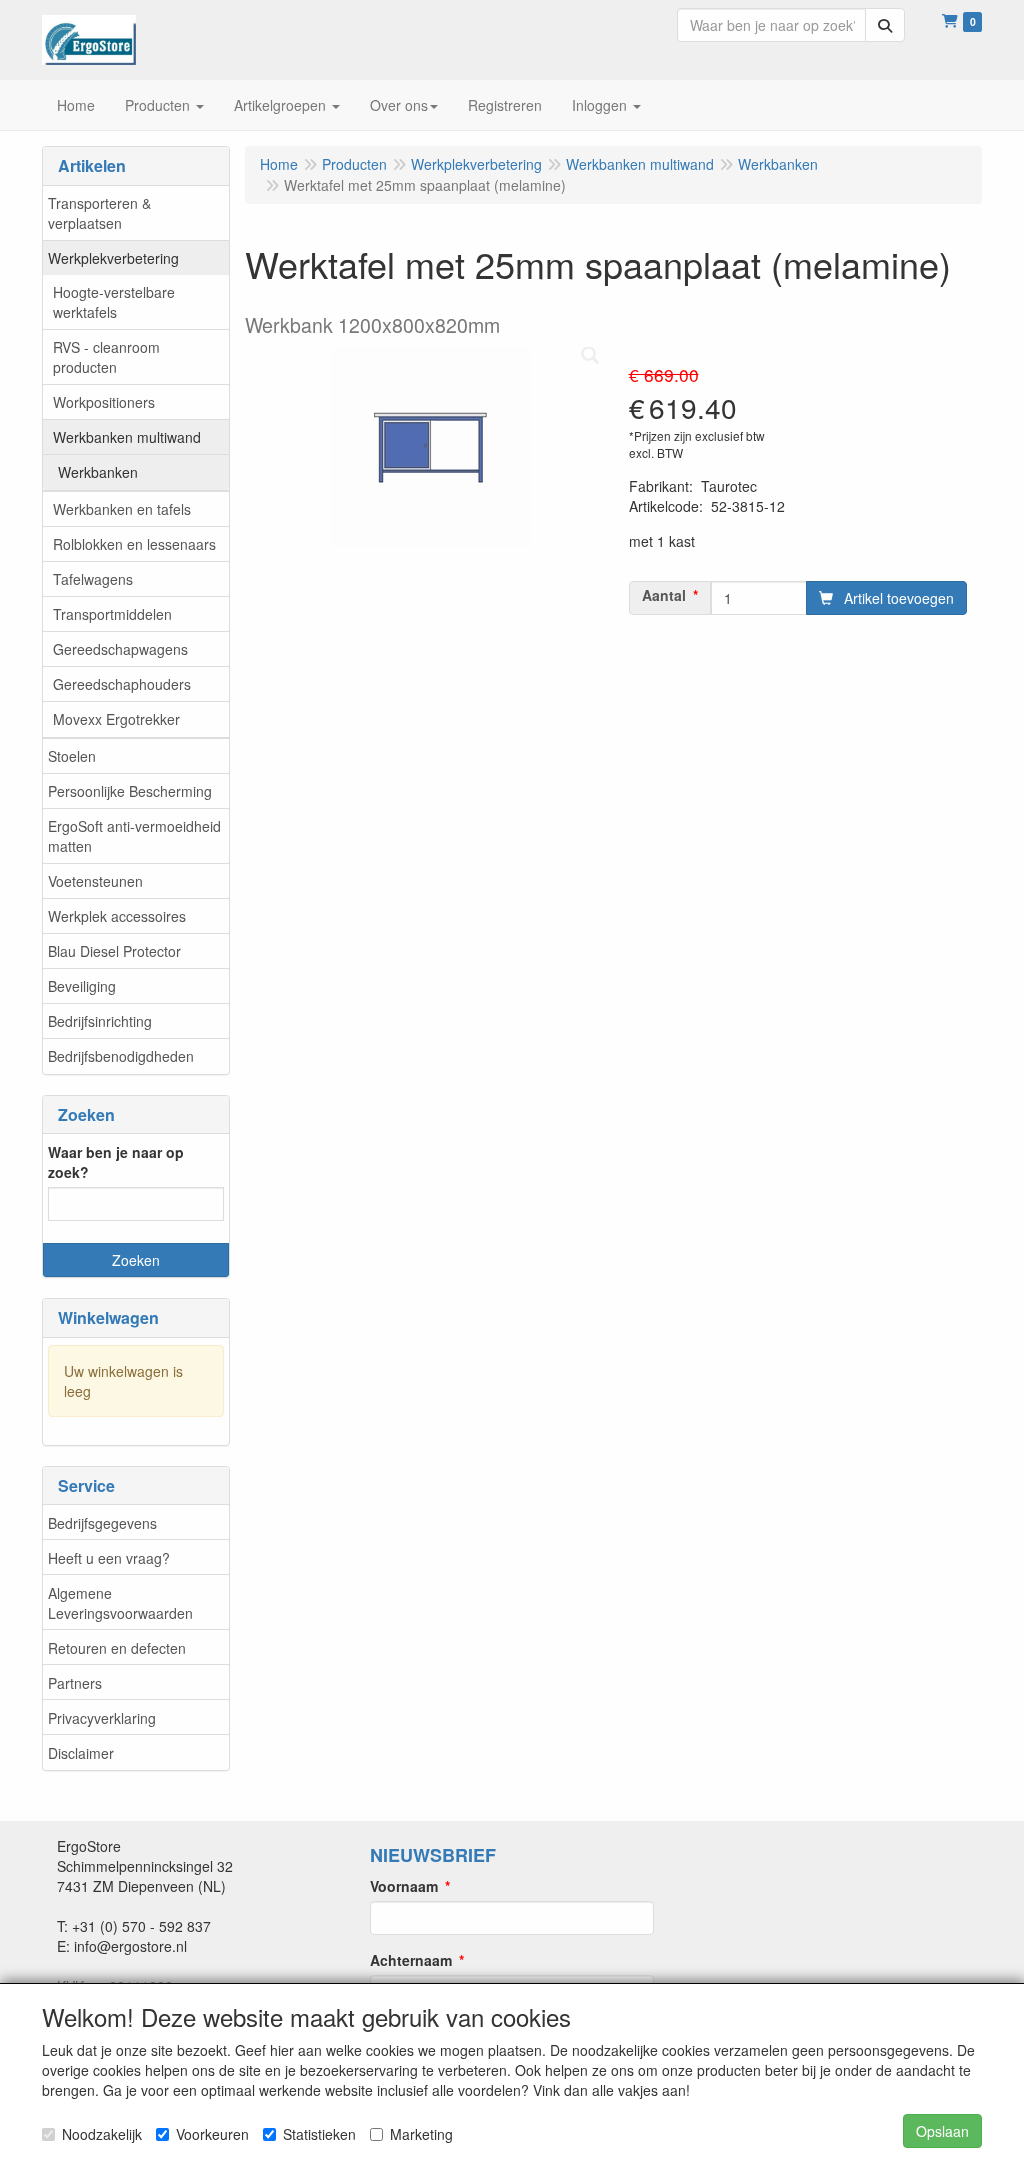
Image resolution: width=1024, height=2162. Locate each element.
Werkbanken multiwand (127, 437)
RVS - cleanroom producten (106, 357)
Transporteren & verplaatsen (99, 213)
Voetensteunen (95, 881)
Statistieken (319, 2134)
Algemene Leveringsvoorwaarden (120, 1603)
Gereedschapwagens (120, 649)
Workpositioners (104, 402)
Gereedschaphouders (122, 684)
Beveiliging (82, 986)
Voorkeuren (212, 2134)
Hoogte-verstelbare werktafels (114, 302)
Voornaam (404, 1886)
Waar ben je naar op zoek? (116, 1162)
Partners (75, 1683)
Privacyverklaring (102, 1718)
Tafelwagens (93, 579)
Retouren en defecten (117, 1648)
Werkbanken (98, 472)
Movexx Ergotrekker (116, 719)
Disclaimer (81, 1753)
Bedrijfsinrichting (100, 1021)
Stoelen (72, 756)
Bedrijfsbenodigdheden (121, 1056)
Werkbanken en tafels (122, 509)
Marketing (421, 2134)
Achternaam (411, 1960)
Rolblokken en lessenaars (134, 544)
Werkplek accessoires (117, 916)
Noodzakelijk (102, 2134)
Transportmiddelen (112, 614)
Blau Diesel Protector (114, 951)
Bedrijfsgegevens (102, 1523)
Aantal (664, 595)
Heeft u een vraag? (109, 1558)
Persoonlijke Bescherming (130, 791)
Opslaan (942, 2131)
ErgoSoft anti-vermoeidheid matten (134, 836)
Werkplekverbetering (113, 258)
